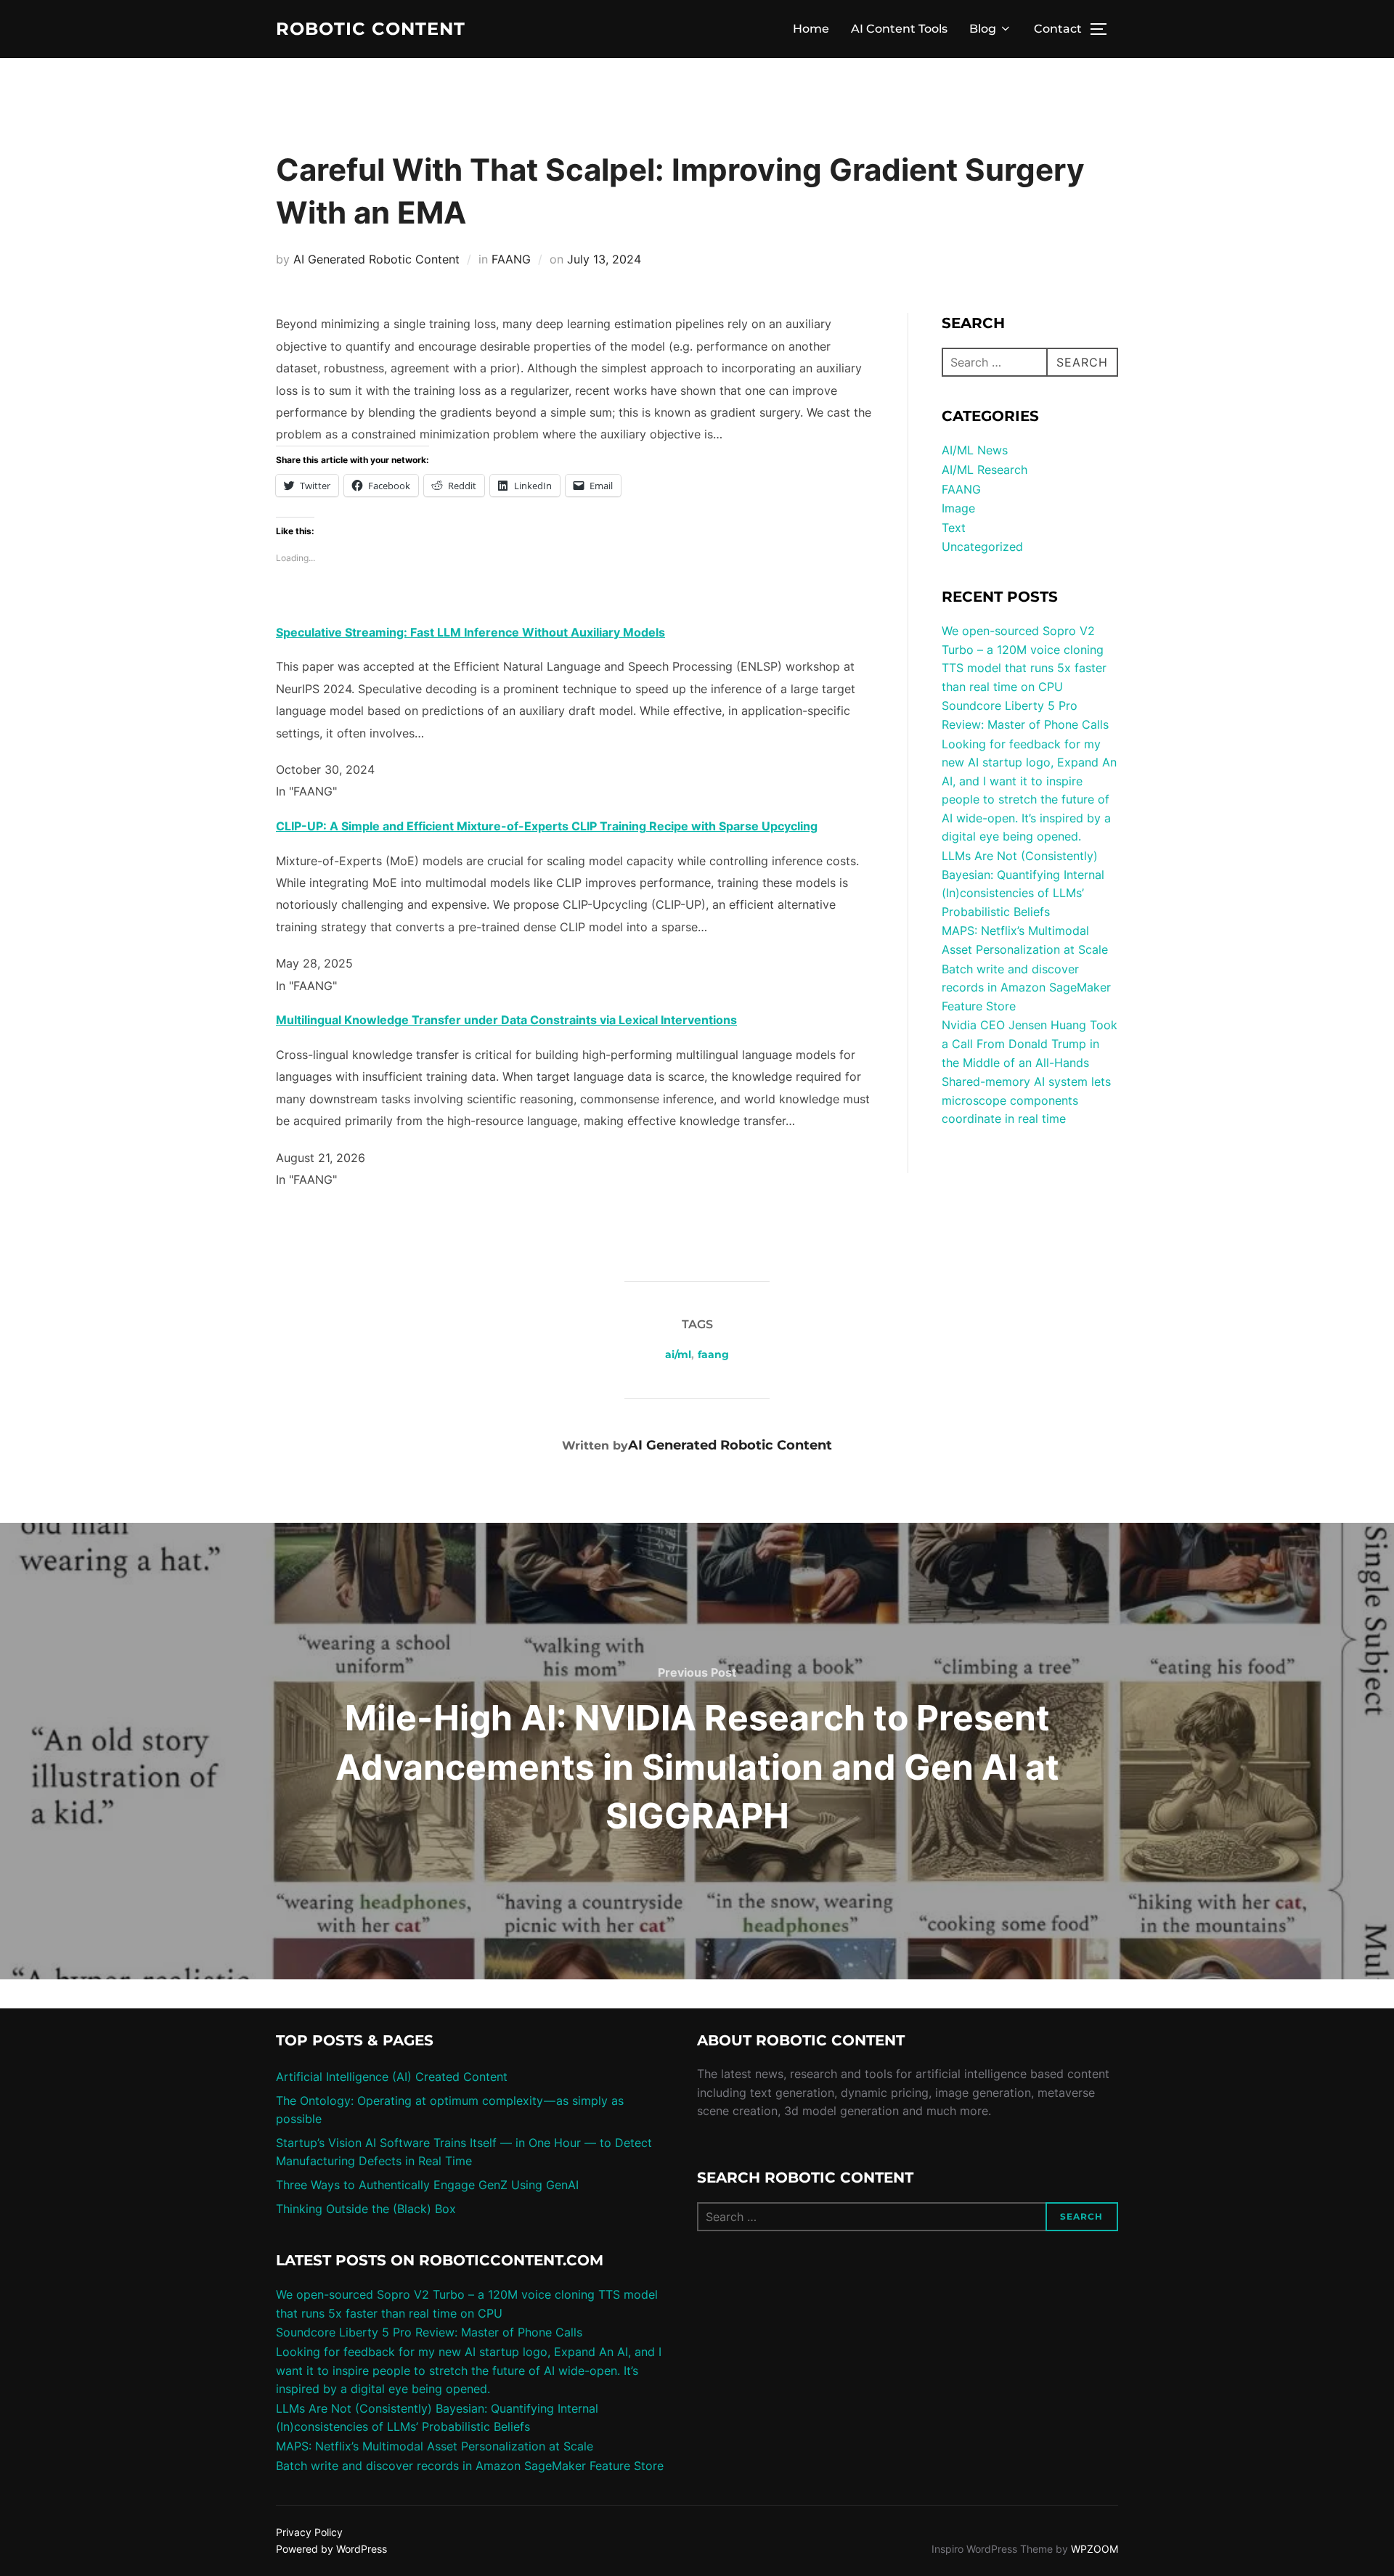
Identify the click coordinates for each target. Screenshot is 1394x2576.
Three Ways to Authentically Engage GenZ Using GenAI (427, 2185)
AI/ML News (975, 450)
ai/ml (678, 1354)
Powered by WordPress (331, 2549)
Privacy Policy (309, 2532)
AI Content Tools (899, 29)
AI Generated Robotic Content (376, 259)
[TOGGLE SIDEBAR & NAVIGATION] (1104, 29)
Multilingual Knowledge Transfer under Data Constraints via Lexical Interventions (506, 1020)
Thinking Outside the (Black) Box (366, 2209)
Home (811, 29)
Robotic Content (371, 29)
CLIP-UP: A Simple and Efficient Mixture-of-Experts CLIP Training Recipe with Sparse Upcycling (547, 826)
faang (713, 1354)
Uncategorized (982, 547)
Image (958, 508)
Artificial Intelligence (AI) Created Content (392, 2077)
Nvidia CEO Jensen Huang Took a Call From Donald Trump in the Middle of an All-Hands (1030, 1043)
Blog (983, 29)
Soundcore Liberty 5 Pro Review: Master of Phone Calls (429, 2332)
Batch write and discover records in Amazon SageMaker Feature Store (1026, 988)
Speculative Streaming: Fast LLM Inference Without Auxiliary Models (470, 632)
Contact (1058, 29)
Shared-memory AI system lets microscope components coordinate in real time (1026, 1100)
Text (954, 528)
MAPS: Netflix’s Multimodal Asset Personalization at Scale (435, 2446)
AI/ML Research (985, 470)
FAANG (511, 259)
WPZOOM (1095, 2549)
